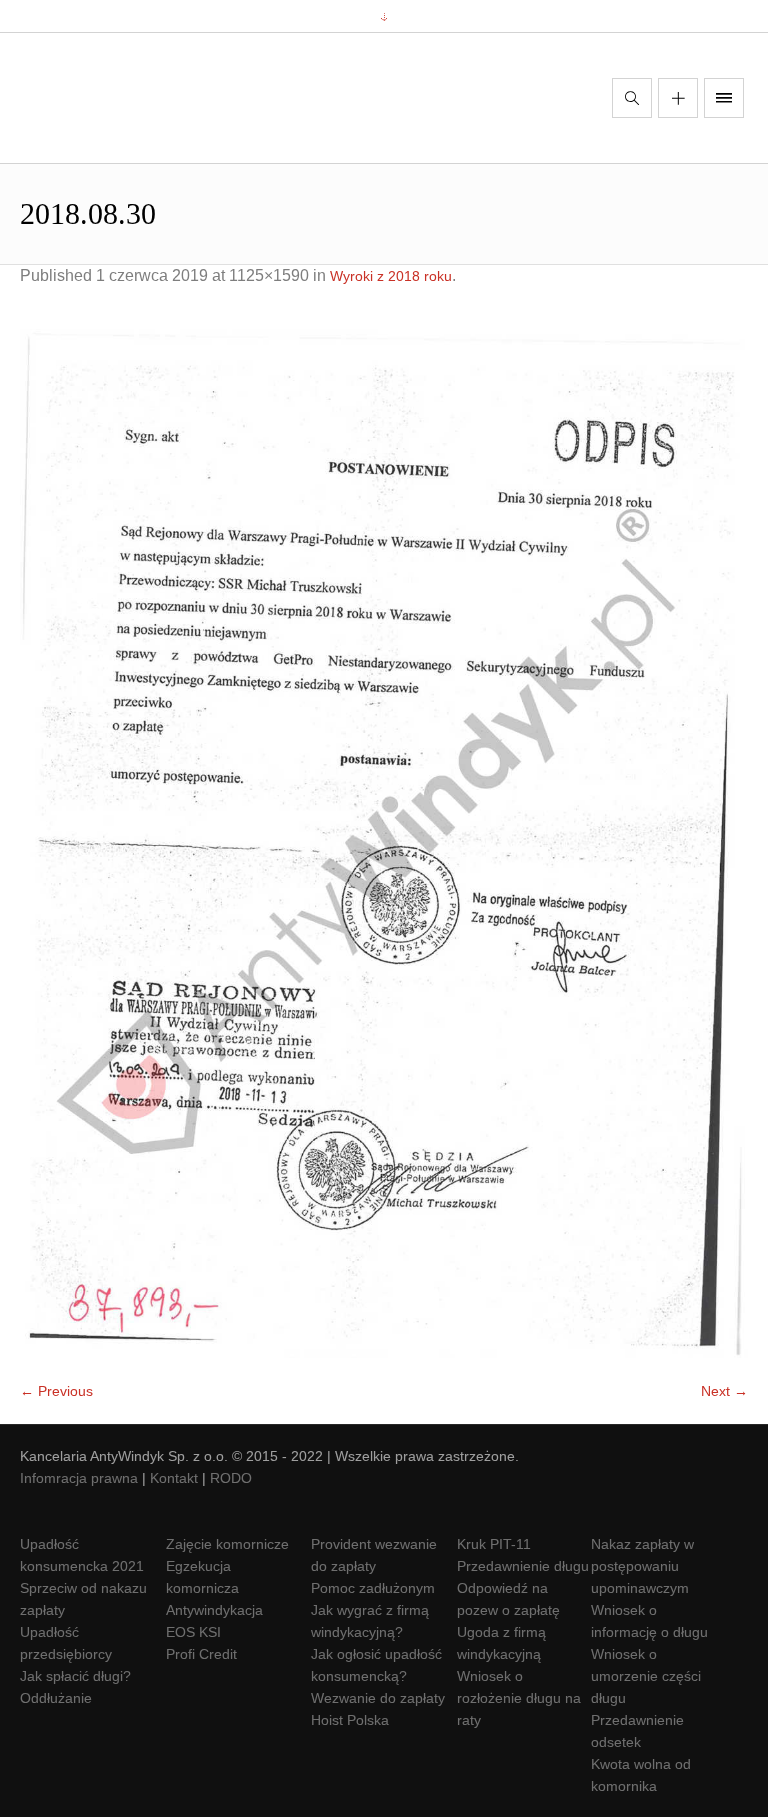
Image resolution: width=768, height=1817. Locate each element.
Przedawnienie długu (523, 1566)
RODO (231, 1478)
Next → (724, 1391)
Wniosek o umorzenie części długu (646, 1676)
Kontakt (174, 1478)
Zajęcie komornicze (227, 1544)
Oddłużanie (56, 1698)
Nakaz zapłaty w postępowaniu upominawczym (642, 1566)
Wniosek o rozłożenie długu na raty (519, 1698)
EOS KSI (193, 1632)
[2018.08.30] (384, 843)
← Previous (56, 1391)
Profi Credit (201, 1654)
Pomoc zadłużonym (373, 1588)
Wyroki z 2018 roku (391, 276)
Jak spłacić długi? (75, 1676)
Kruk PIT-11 (494, 1544)
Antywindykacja (214, 1610)
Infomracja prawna (79, 1478)
